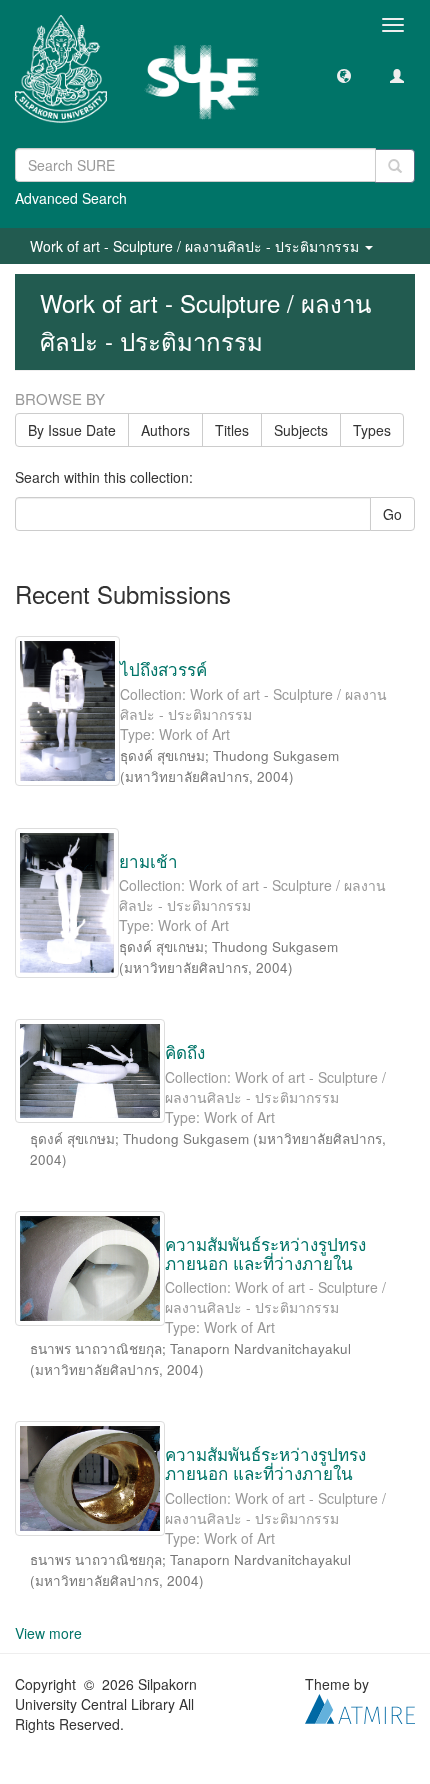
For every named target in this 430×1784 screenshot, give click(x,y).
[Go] (395, 166)
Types (372, 430)
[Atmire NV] (360, 1706)
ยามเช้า (148, 860)
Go (392, 514)
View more (48, 1633)
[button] (344, 75)
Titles (232, 430)
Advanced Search (71, 198)
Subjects (301, 430)
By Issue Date (72, 430)
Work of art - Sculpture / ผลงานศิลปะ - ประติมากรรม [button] (196, 246)
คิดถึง (185, 1051)
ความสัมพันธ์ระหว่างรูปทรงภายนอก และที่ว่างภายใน (265, 1253)
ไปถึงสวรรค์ (163, 668)
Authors (165, 430)
